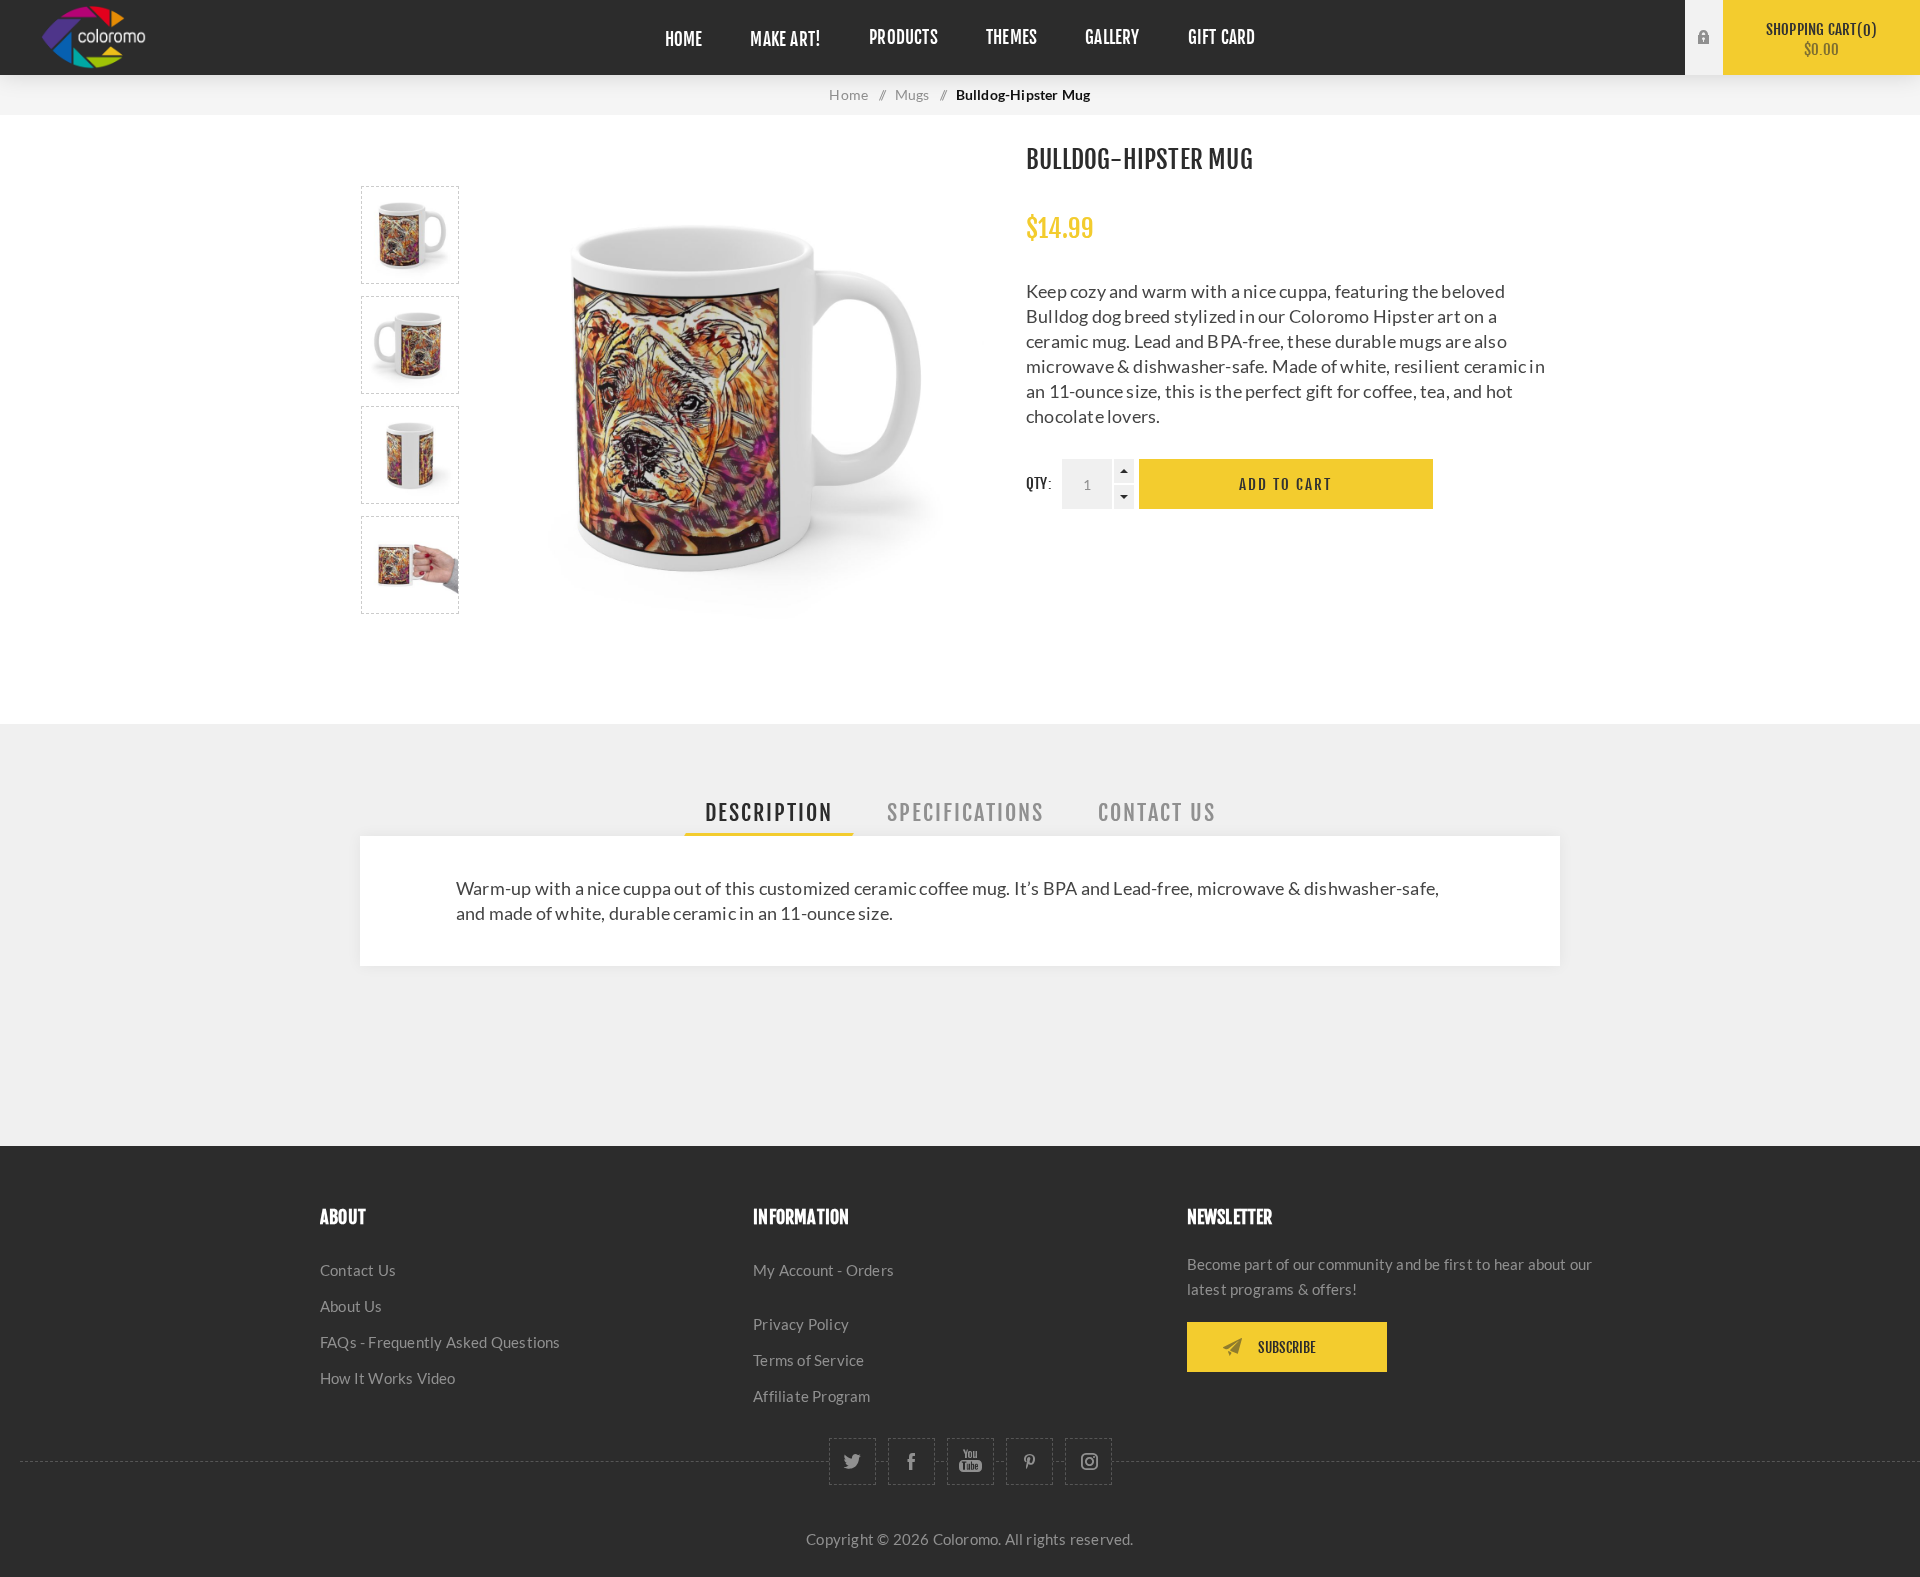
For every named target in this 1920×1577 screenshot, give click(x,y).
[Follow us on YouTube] (970, 1461)
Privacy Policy (801, 1324)
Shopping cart (1818, 39)
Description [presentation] (769, 812)
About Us (351, 1306)
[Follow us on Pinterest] (1029, 1461)
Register (1719, 57)
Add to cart (1285, 484)
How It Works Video (388, 1378)
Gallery (1112, 37)
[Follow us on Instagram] (1088, 1461)
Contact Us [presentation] (1157, 812)
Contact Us (358, 1270)
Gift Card (1222, 37)
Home (684, 39)
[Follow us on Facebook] (911, 1461)
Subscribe (1287, 1347)
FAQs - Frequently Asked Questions (440, 1342)
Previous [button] (410, 162)
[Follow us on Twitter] (852, 1461)
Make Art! (785, 39)
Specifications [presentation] (965, 812)
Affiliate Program (811, 1396)
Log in (1719, 19)
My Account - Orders (823, 1270)
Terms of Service (808, 1360)
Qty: (1039, 483)
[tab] (769, 812)
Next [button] (410, 637)
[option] (410, 235)
